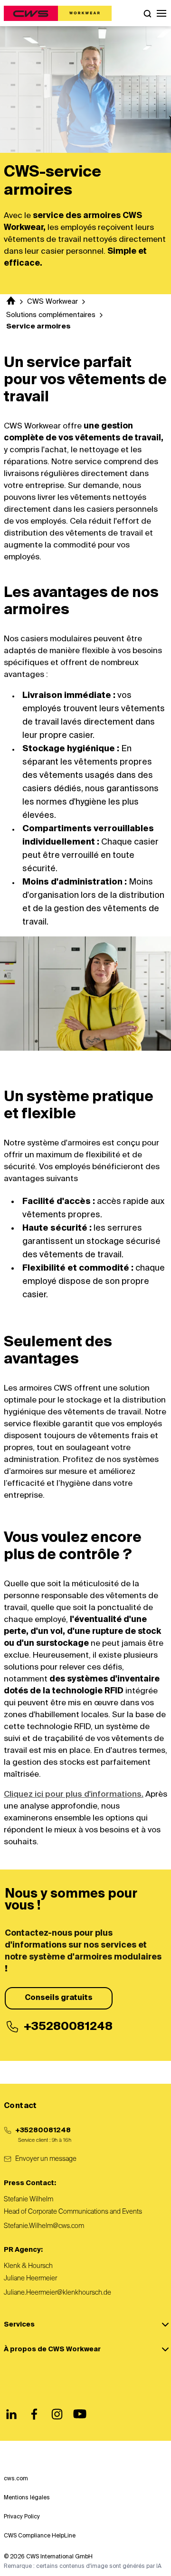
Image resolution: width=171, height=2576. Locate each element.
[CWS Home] (58, 13)
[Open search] (147, 13)
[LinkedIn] (11, 2414)
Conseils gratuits (59, 1998)
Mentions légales (27, 2498)
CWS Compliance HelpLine (40, 2536)
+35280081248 (43, 2130)
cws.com (16, 2479)
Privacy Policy (22, 2517)
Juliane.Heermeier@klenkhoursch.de (57, 2293)
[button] (161, 13)
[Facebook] (34, 2414)
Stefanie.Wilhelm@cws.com (44, 2226)
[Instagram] (57, 2414)
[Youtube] (80, 2414)
